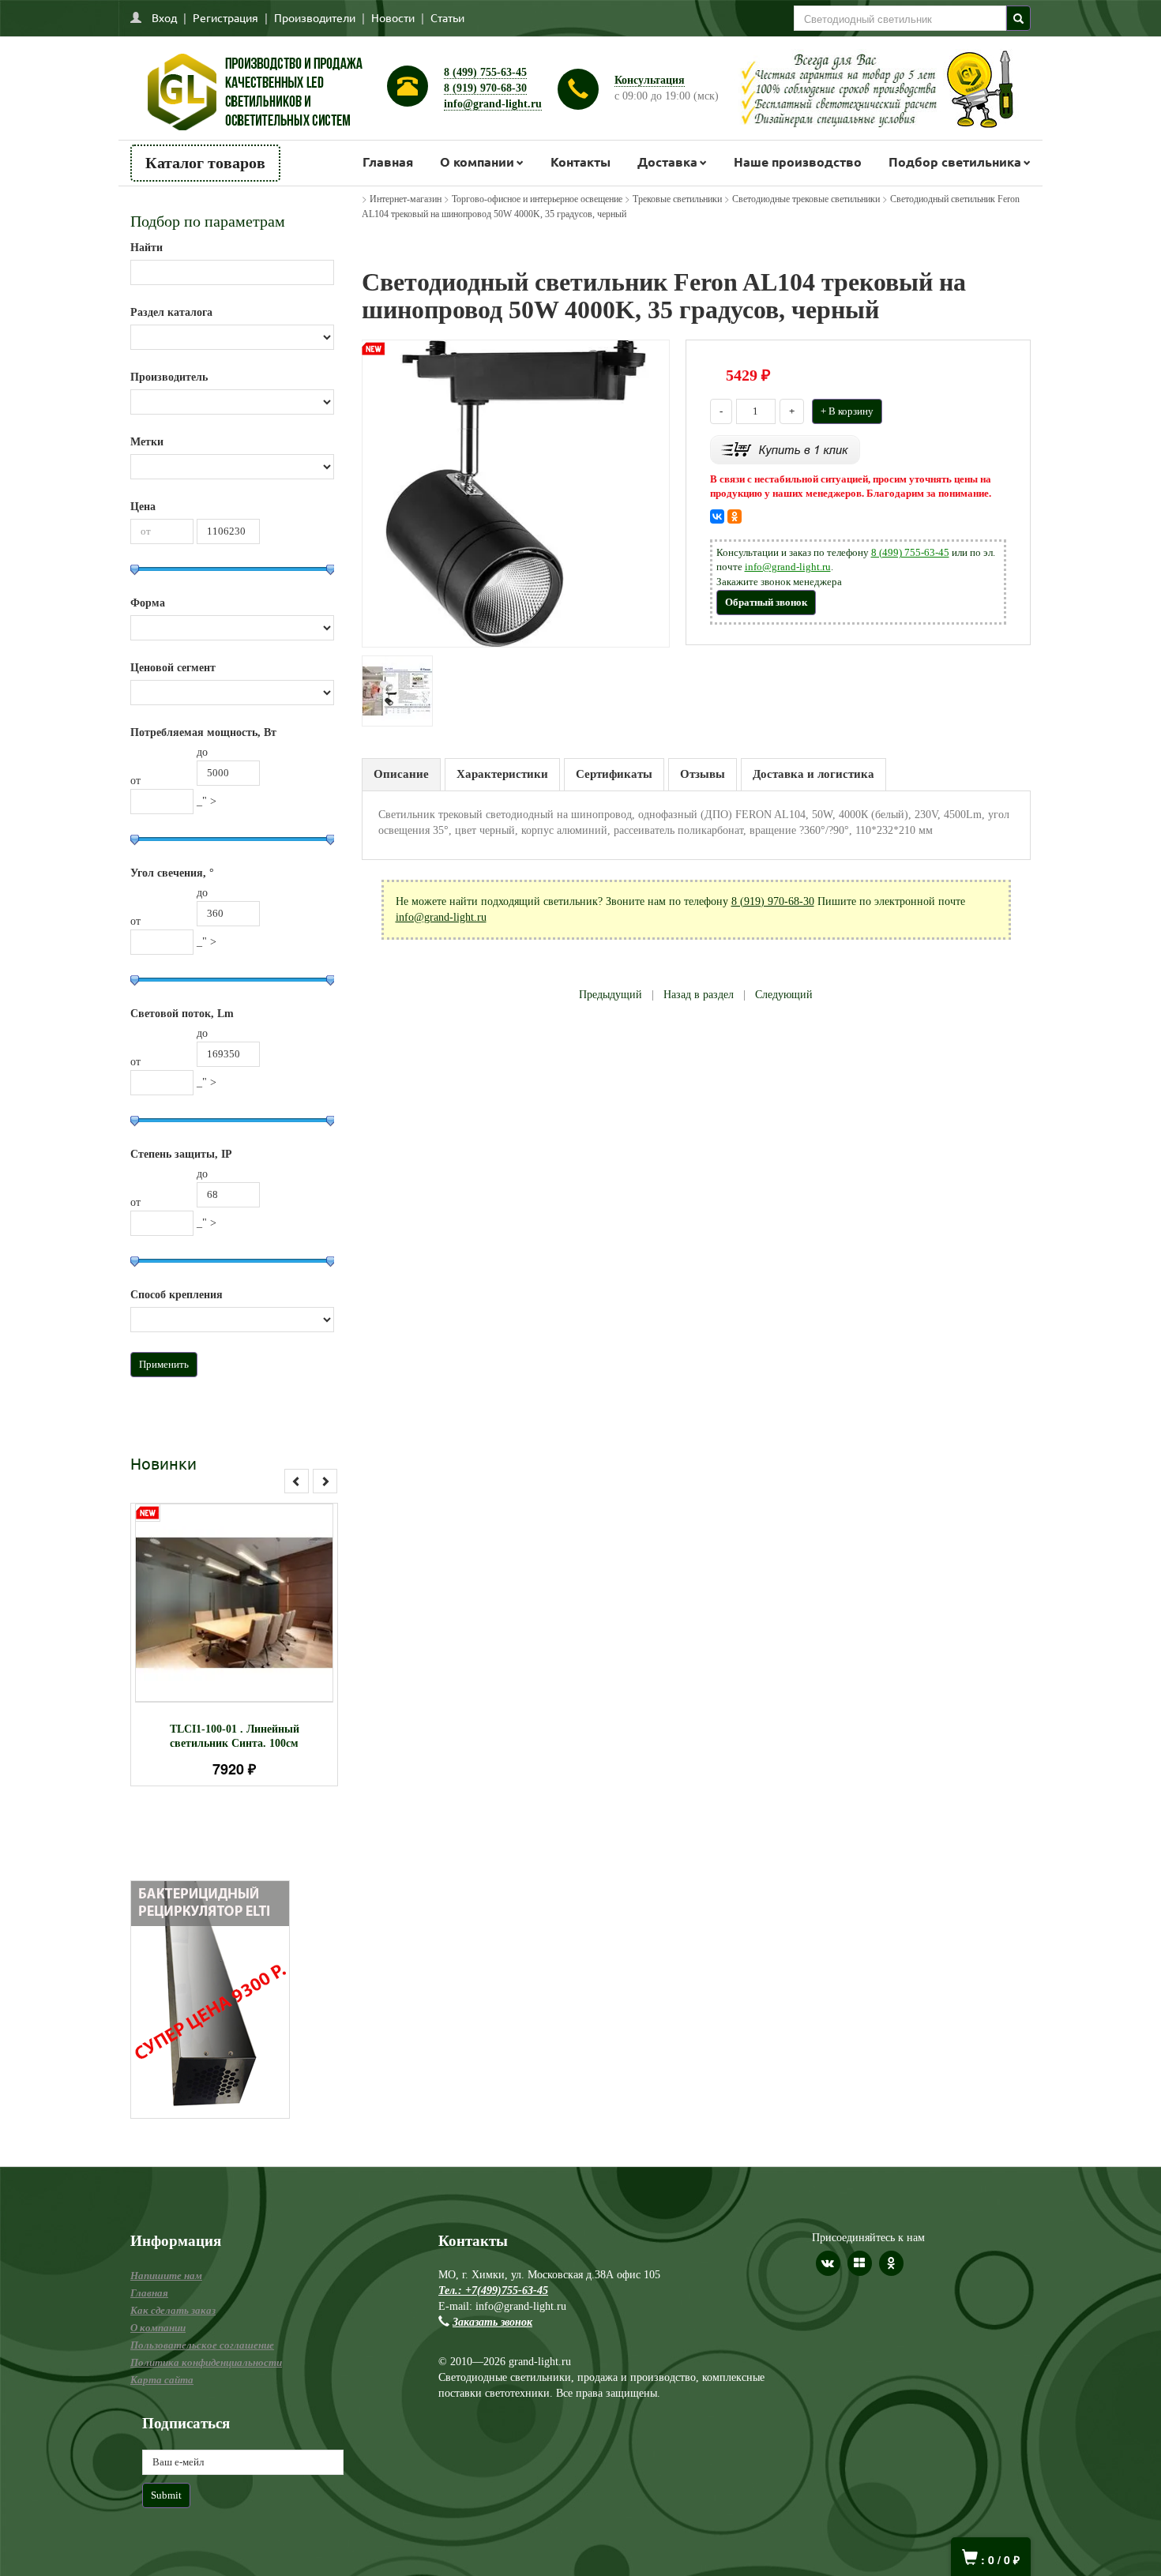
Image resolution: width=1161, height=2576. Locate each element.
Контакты (580, 161)
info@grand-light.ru (493, 104)
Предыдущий (611, 995)
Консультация (650, 80)
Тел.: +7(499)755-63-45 (493, 2291)
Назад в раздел (699, 995)
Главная (388, 161)
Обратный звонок (766, 602)
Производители (315, 17)
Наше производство (798, 161)
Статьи (447, 17)
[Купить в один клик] (785, 448)
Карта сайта (162, 2380)
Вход (164, 17)
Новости (393, 17)
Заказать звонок (492, 2322)
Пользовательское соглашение (202, 2345)
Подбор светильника (955, 161)
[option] (234, 1645)
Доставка (667, 161)
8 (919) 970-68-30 (485, 88)
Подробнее (255, 1596)
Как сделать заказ (173, 2310)
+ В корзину (847, 411)
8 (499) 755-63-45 (485, 72)
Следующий (784, 995)
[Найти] (1018, 18)
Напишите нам (166, 2276)
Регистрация (225, 17)
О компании (477, 161)
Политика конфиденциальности (206, 2362)
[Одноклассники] (735, 516)
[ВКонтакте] (717, 516)
